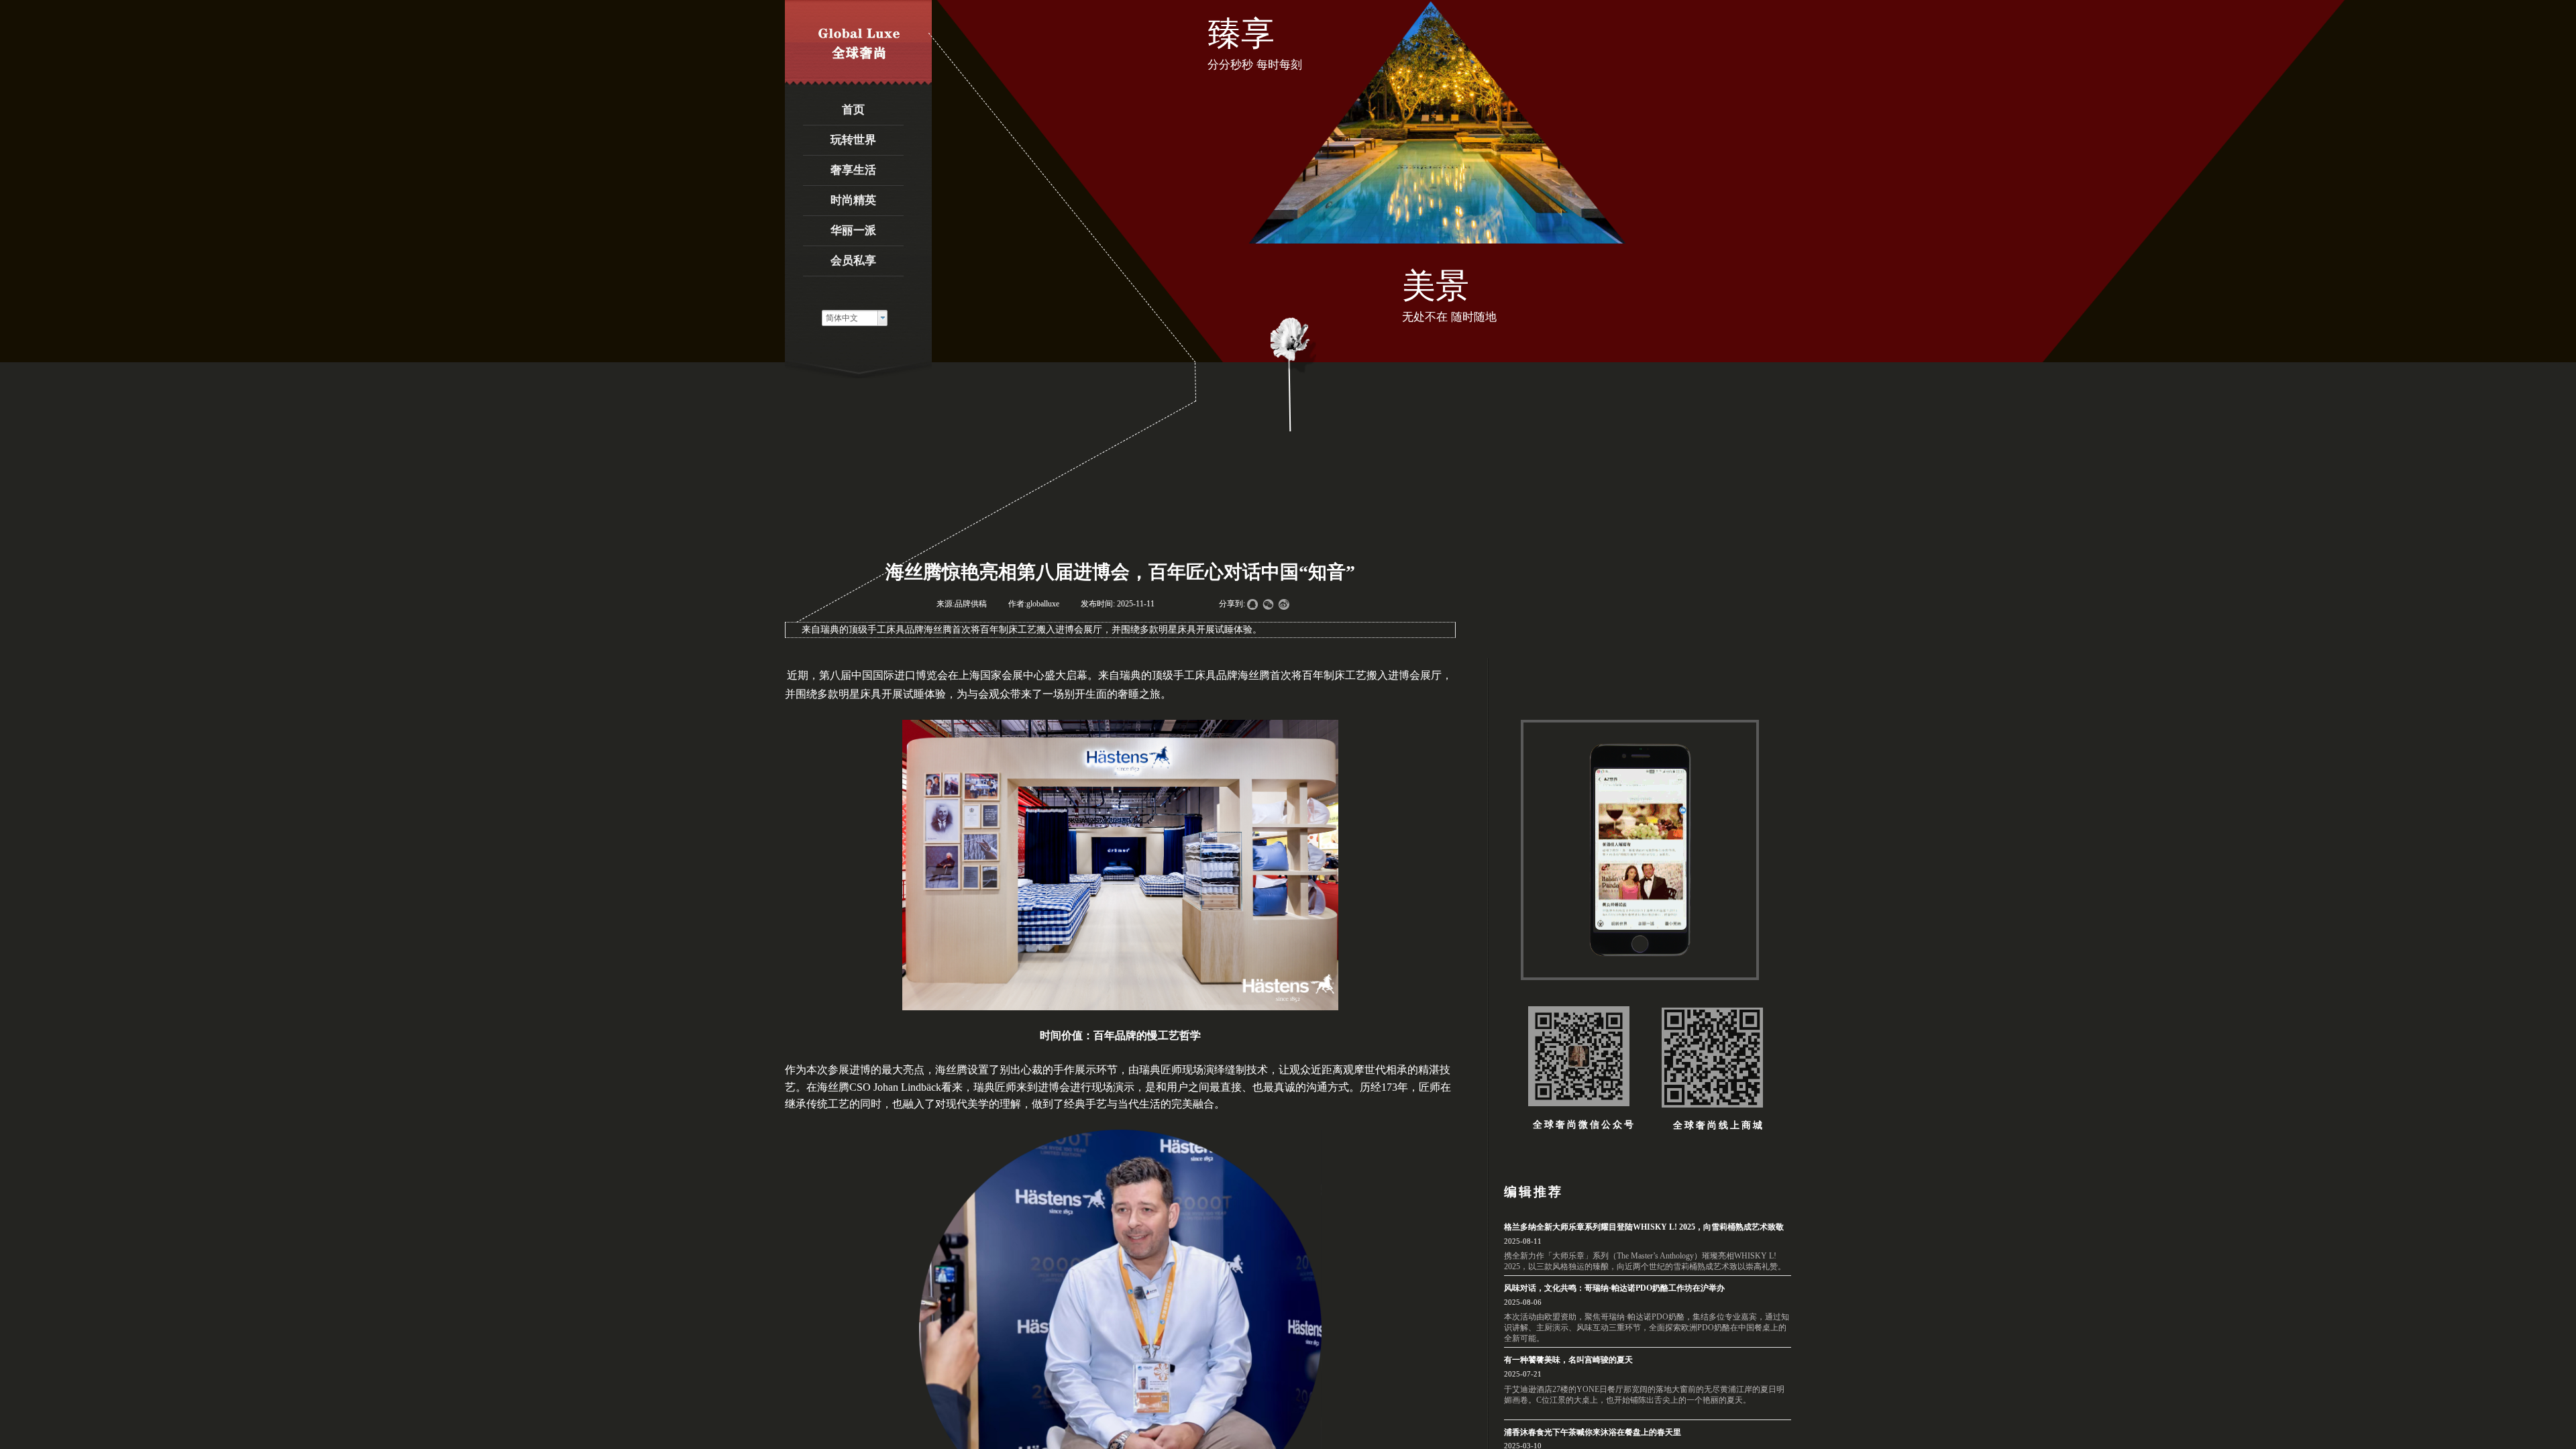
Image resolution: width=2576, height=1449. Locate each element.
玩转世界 (853, 140)
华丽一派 (853, 230)
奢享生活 (853, 170)
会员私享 (853, 261)
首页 (853, 110)
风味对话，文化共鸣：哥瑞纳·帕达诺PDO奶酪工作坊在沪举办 (1614, 1288)
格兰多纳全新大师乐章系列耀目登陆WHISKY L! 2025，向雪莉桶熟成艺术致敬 (1644, 1227)
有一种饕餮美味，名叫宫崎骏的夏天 (1568, 1360)
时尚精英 (853, 200)
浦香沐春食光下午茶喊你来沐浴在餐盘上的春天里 (1593, 1432)
